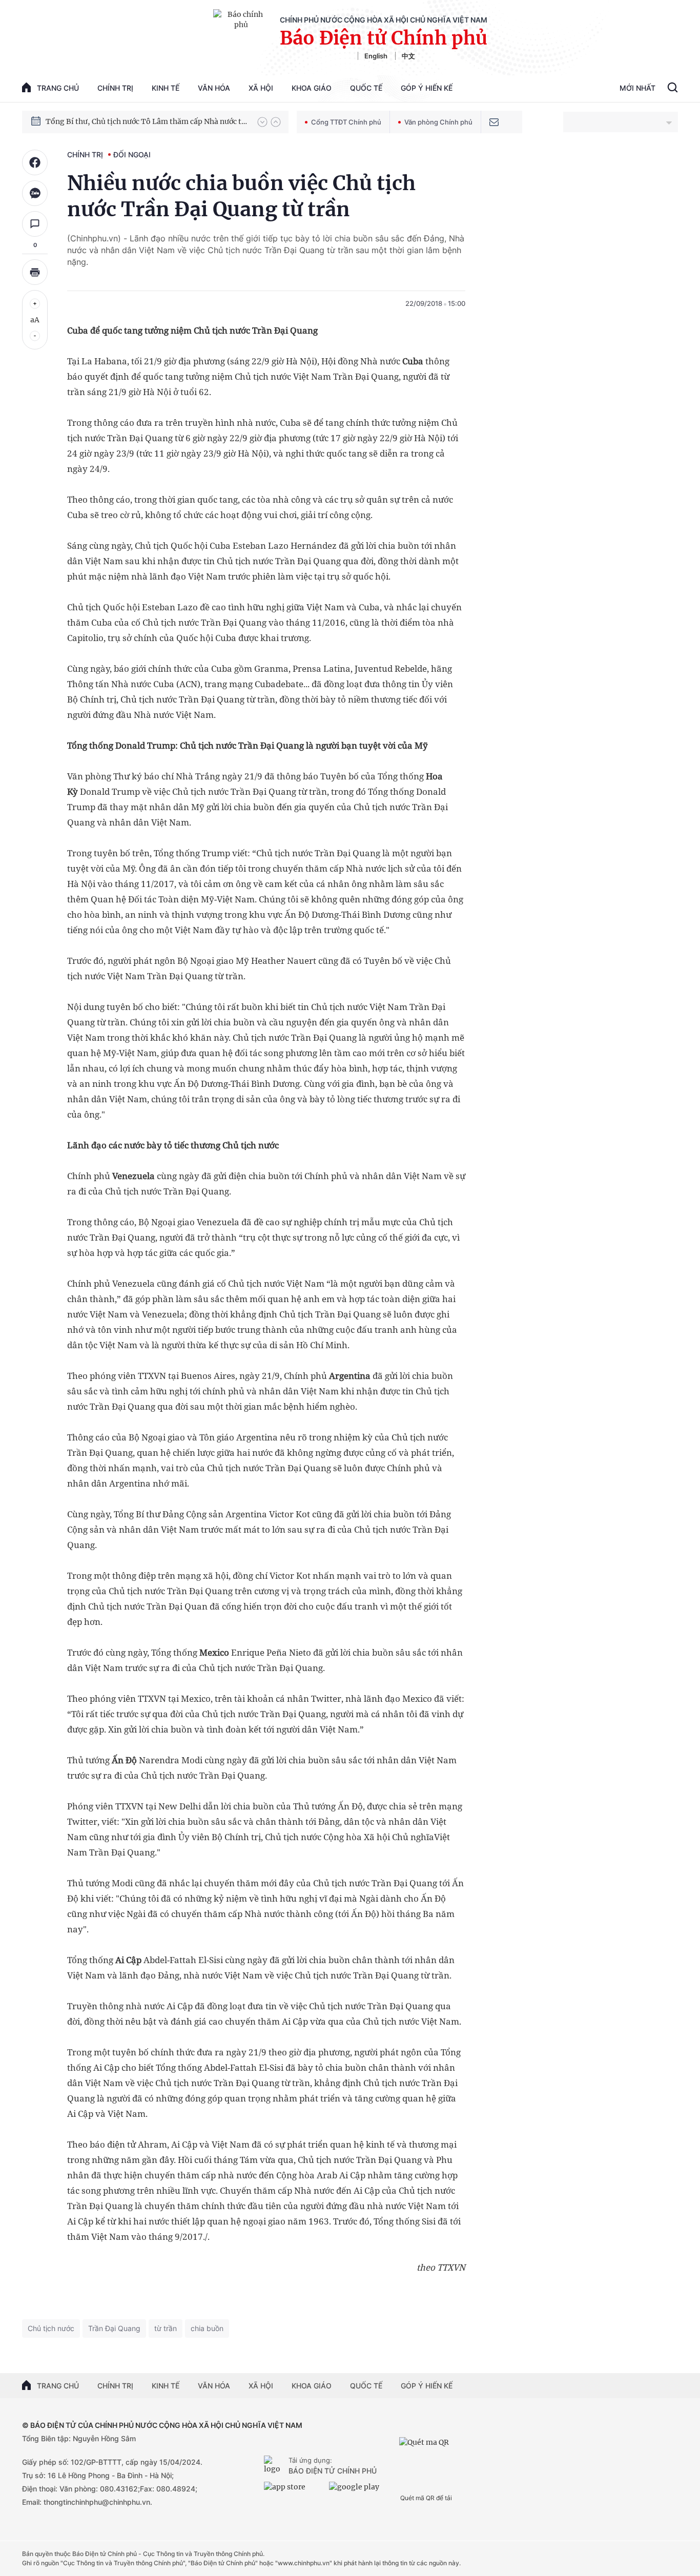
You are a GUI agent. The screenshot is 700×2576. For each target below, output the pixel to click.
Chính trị (115, 88)
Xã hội (261, 88)
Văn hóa (214, 88)
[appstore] (294, 2491)
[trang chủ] (274, 2466)
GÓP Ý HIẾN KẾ (427, 2386)
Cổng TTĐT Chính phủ (346, 122)
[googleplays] (359, 2491)
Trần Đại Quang (114, 2328)
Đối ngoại (132, 154)
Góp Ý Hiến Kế (427, 88)
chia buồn (207, 2328)
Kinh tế (166, 88)
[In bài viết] (35, 272)
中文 (408, 56)
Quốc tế (366, 88)
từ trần (166, 2328)
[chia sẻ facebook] (35, 162)
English (376, 56)
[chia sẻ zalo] (35, 193)
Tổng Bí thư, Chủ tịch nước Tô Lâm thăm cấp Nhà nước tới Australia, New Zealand (147, 121)
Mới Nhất (637, 88)
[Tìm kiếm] (673, 89)
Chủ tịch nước (51, 2328)
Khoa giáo (312, 88)
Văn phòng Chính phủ (438, 122)
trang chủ (58, 88)
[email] (494, 122)
